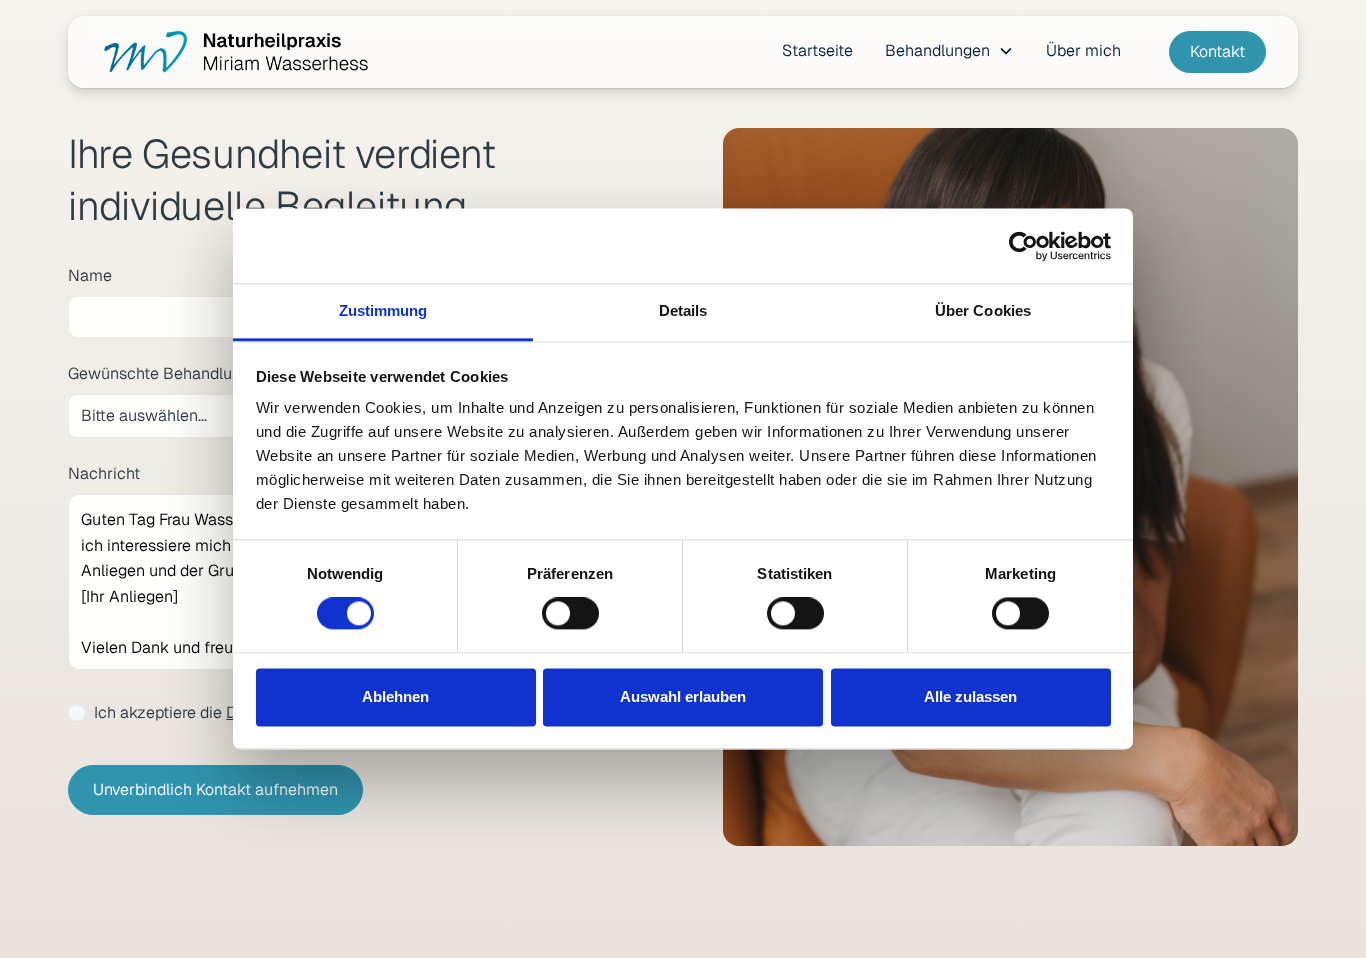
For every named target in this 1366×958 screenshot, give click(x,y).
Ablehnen (395, 696)
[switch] (570, 614)
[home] (234, 51)
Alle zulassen (970, 696)
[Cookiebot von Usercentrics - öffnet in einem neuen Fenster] (1023, 246)
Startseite (817, 50)
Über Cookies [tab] (983, 310)
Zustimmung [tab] (383, 310)
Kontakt (1217, 51)
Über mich (1083, 50)
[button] (949, 51)
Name (90, 275)
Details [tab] (683, 310)
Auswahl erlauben (683, 696)
